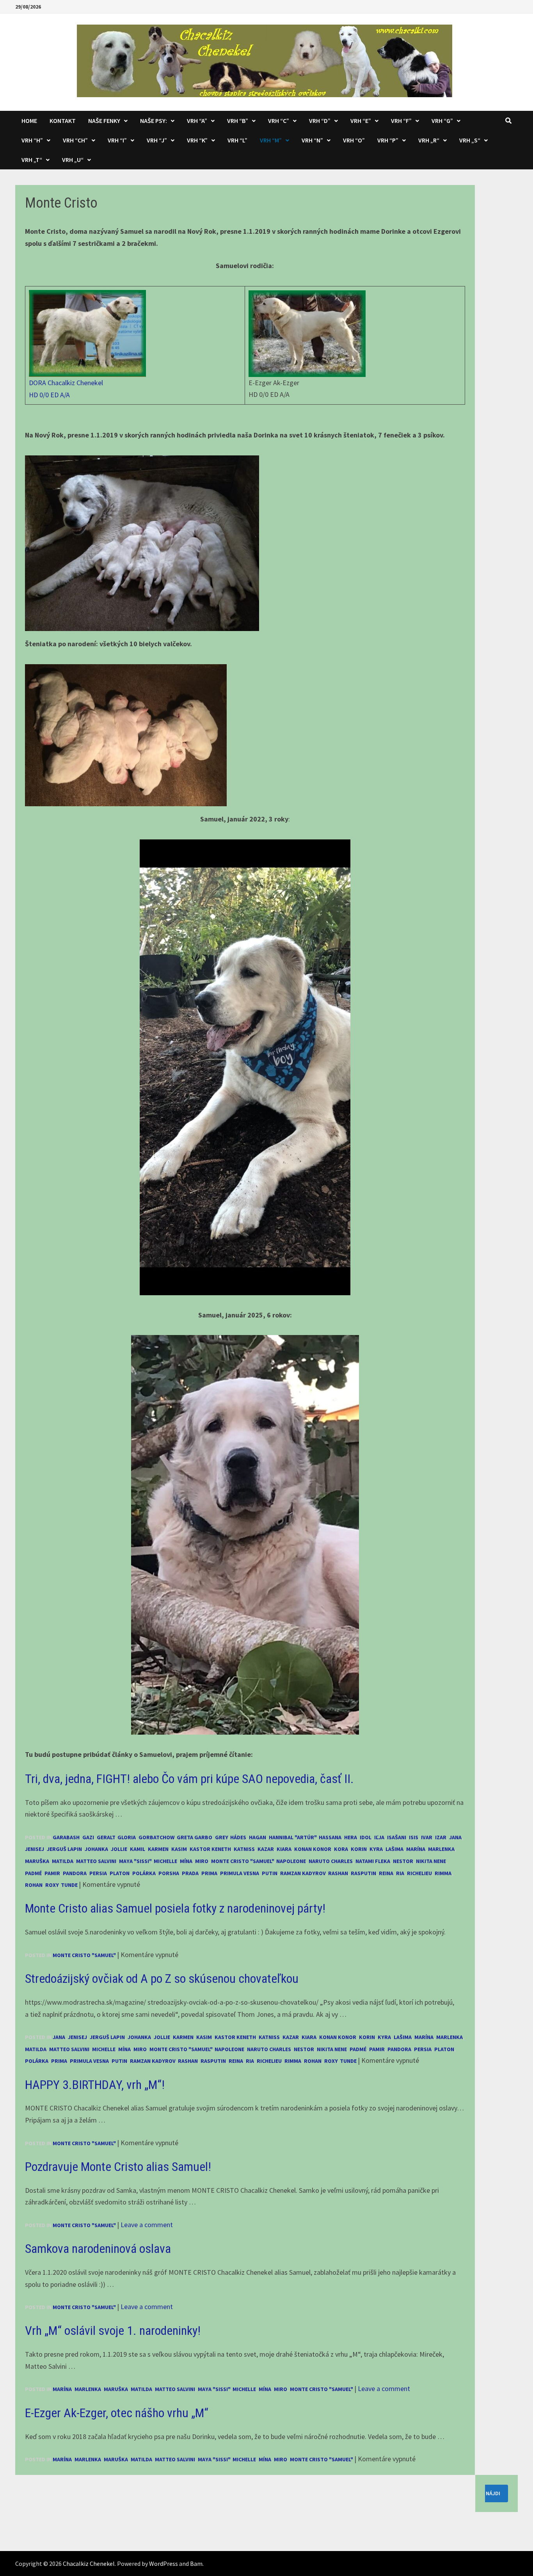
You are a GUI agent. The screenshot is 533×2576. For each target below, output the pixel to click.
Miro (202, 1861)
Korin (359, 1849)
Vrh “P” (388, 140)
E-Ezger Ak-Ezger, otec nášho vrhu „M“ (117, 2413)
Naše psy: (154, 121)
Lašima (394, 1849)
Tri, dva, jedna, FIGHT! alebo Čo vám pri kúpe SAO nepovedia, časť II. (189, 1779)
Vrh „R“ (429, 140)
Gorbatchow (156, 1837)
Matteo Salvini (96, 1861)
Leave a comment (147, 2225)
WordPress (163, 2564)
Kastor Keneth (210, 1849)
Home (29, 121)
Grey (221, 1837)
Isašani (397, 1837)
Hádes (238, 1837)
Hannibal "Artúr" (292, 1837)
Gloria (127, 1837)
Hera (351, 1837)
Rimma (443, 1873)
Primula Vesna (240, 1873)
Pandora (75, 1873)
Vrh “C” (279, 121)
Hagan (258, 1837)
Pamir (52, 1873)
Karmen (158, 1849)
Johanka (96, 1849)
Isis (414, 1837)
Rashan (338, 1873)
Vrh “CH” (75, 140)
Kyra (376, 1849)
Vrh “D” (320, 121)
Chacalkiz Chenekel (89, 2564)
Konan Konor (313, 1849)
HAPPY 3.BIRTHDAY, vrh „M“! (95, 2085)
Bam (196, 2564)
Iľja (379, 1837)
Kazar (266, 1849)
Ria (400, 1873)
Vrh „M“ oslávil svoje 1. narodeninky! (113, 2331)
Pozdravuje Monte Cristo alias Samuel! (118, 2167)
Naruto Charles (331, 1861)
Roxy (52, 1885)
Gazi (88, 1837)
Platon (120, 1873)
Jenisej (35, 1849)
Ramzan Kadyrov (303, 1873)
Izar (441, 1837)
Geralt (106, 1837)
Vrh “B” (238, 121)
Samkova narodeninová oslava (98, 2249)
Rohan (34, 1885)
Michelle (165, 1861)
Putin (270, 1873)
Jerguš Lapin (64, 1849)
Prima (209, 1873)
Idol (366, 1837)
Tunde (69, 1885)
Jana (455, 1837)
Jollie (119, 1849)
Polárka (144, 1873)
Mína (186, 1861)
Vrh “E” (361, 121)
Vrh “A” (197, 121)
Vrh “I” (117, 140)
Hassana (330, 1837)
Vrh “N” (312, 140)
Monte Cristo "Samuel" (242, 1861)
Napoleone (291, 1861)
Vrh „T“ (32, 160)
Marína (416, 1849)
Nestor (403, 1861)
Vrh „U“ (73, 160)
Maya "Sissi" (135, 1861)
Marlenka (441, 1849)
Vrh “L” (237, 140)
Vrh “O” (354, 140)
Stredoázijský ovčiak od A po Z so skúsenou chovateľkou (162, 1979)
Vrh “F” (401, 121)
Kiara (284, 1849)
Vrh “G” (442, 121)
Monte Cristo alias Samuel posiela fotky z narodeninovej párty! (175, 1908)
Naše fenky (104, 121)
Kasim (179, 1849)
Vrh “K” (197, 140)
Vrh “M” (271, 140)
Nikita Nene (431, 1861)
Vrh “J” (157, 140)
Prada (190, 1873)
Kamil (138, 1849)
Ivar (427, 1837)
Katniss (244, 1849)
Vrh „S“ (470, 140)
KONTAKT (63, 121)
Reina (386, 1873)
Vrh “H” (32, 140)
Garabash (66, 1837)
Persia (98, 1873)
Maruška (37, 1861)
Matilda (63, 1861)
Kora (341, 1849)
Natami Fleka (373, 1861)
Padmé (33, 1873)
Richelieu (419, 1873)
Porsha (169, 1873)
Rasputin (363, 1873)
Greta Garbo (195, 1837)
